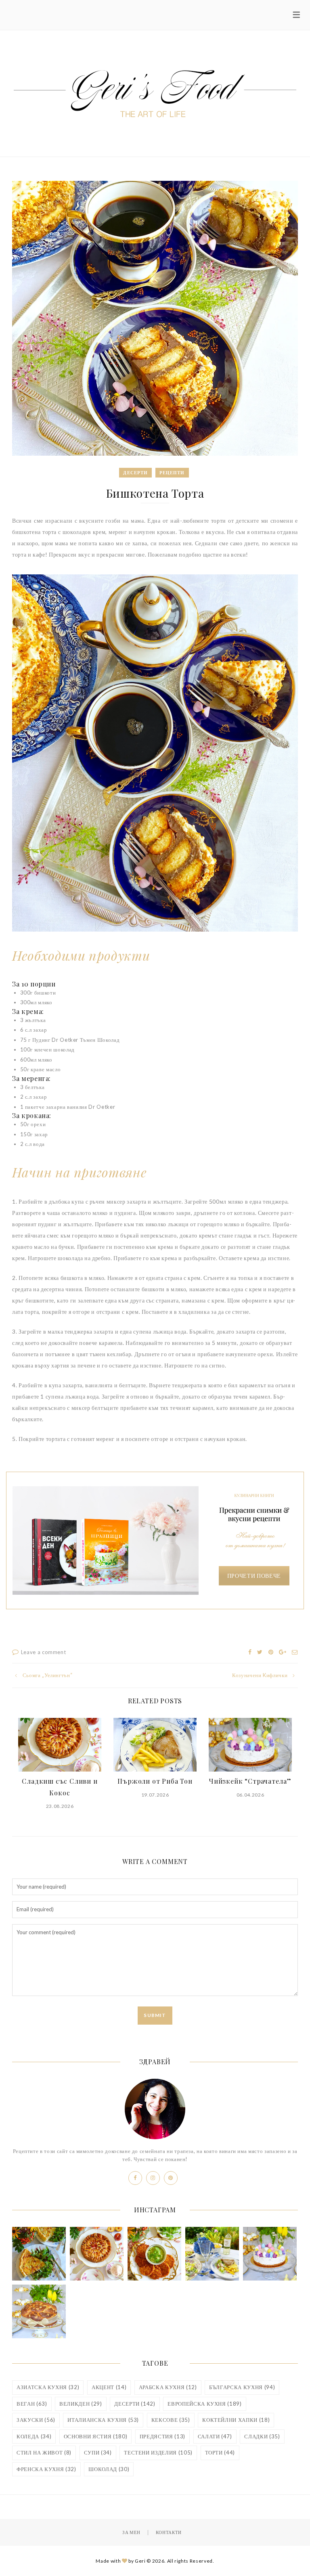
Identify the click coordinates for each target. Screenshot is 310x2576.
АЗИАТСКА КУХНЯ (48, 2387)
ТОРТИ (220, 2452)
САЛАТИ (215, 2436)
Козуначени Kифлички (260, 1675)
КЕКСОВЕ (171, 2420)
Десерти (135, 472)
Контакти (169, 2532)
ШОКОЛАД (109, 2469)
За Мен (131, 2532)
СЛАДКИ (262, 2436)
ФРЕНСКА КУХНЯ (46, 2469)
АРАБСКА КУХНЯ (168, 2387)
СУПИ (98, 2452)
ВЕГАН (32, 2404)
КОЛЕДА (34, 2436)
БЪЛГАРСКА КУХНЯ (242, 2387)
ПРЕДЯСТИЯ (162, 2436)
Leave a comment (44, 1652)
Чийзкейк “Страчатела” (250, 1781)
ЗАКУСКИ (36, 2420)
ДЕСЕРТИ (135, 2404)
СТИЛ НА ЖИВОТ (44, 2452)
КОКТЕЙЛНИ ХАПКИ (236, 2420)
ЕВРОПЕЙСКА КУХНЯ (204, 2404)
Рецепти (172, 472)
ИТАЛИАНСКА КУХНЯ (103, 2420)
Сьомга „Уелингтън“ (47, 1675)
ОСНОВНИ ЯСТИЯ (95, 2436)
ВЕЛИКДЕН (81, 2404)
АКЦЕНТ (109, 2387)
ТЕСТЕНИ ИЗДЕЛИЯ (158, 2452)
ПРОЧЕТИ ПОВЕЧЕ (254, 1576)
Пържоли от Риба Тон (155, 1781)
